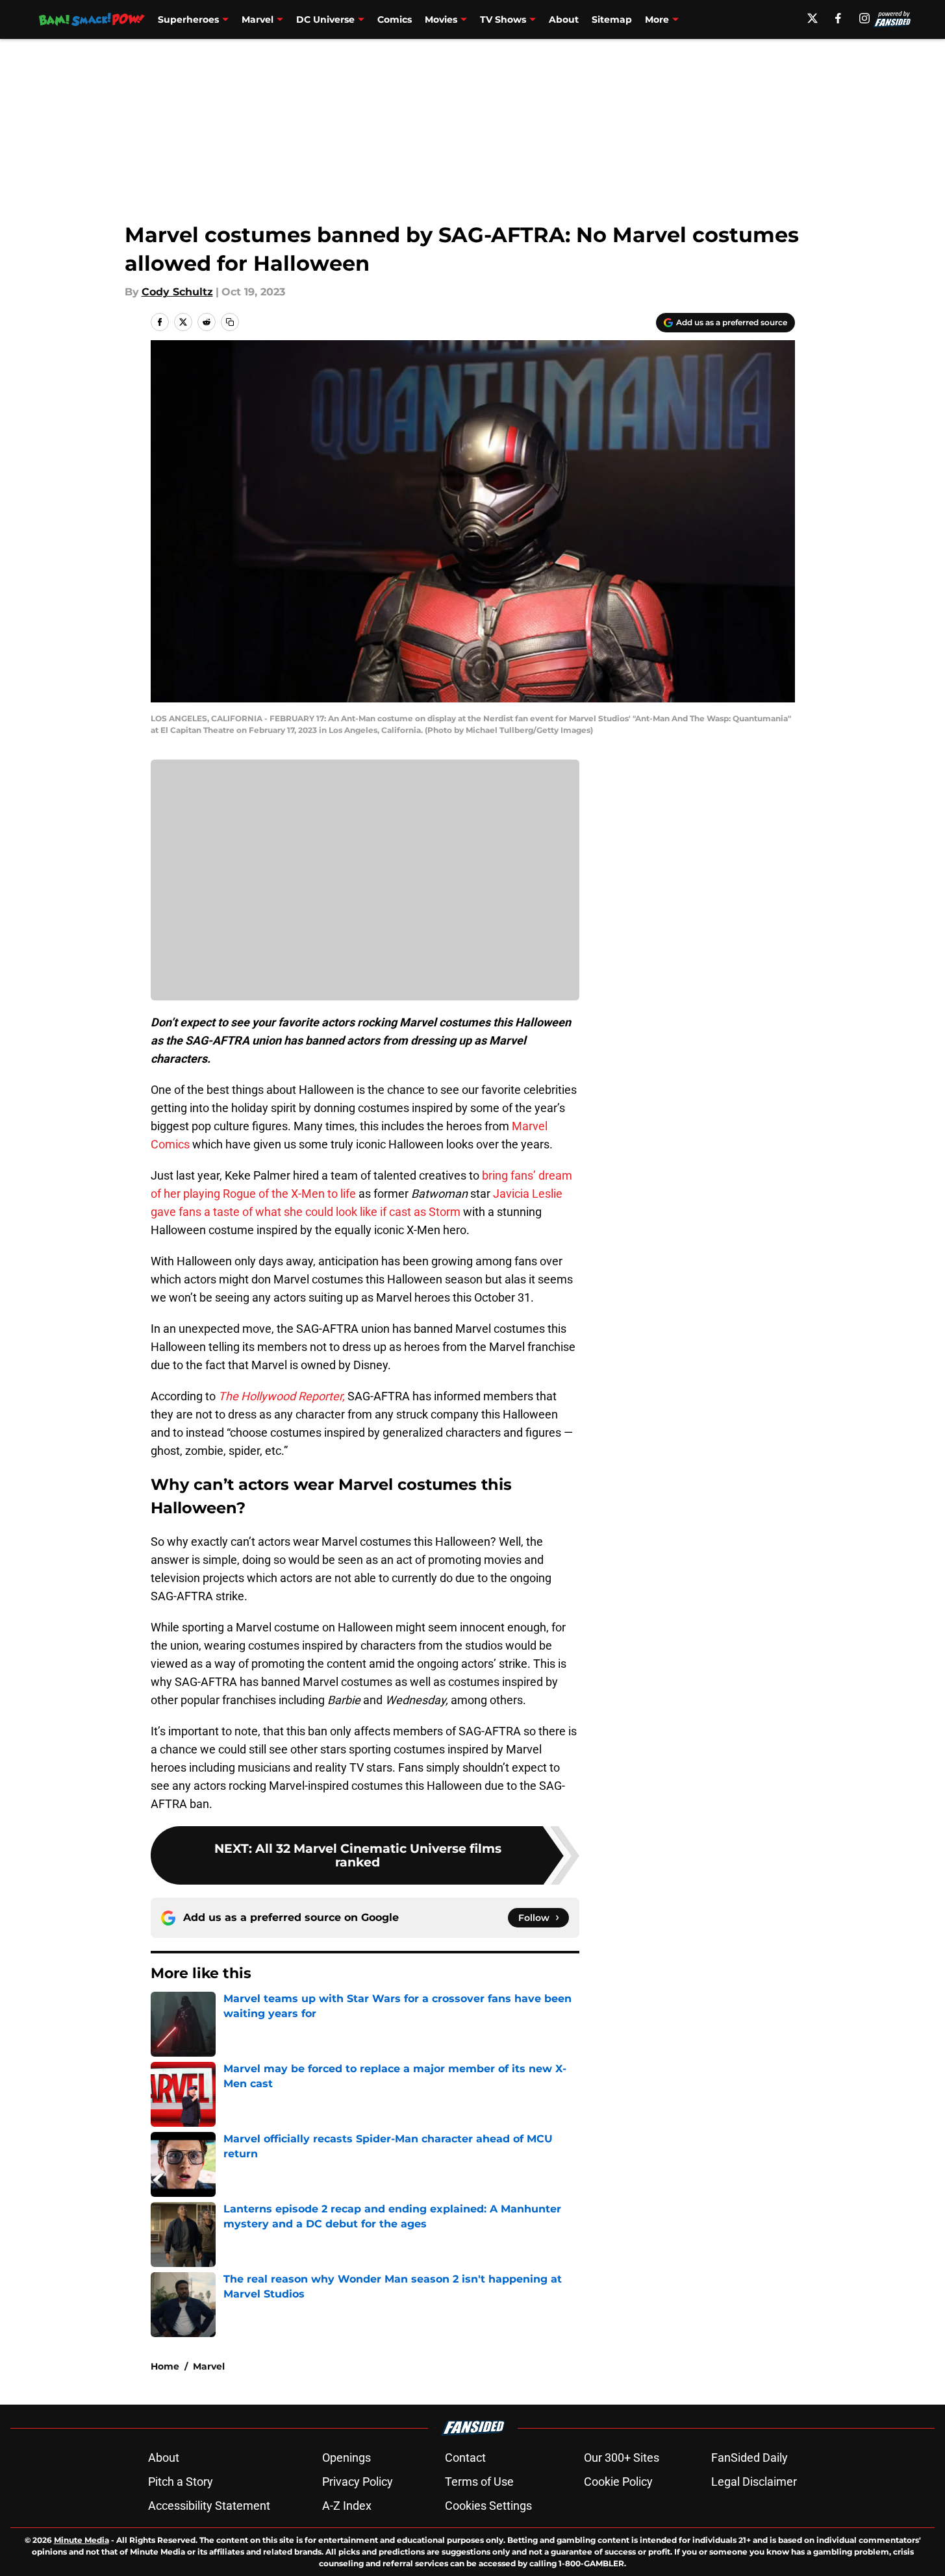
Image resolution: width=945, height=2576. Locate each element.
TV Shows (503, 19)
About (564, 19)
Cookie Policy (618, 2482)
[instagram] (864, 18)
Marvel (258, 19)
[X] (813, 18)
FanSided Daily (750, 2458)
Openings (346, 2458)
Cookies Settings (488, 2506)
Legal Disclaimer (754, 2482)
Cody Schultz (177, 292)
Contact (465, 2458)
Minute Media (82, 2540)
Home (165, 2366)
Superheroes (188, 19)
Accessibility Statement (209, 2506)
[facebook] (838, 18)
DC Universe (325, 19)
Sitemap (612, 19)
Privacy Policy (358, 2482)
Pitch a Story (181, 2482)
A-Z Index (347, 2506)
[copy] (230, 322)
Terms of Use (479, 2482)
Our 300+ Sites (622, 2458)
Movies (441, 19)
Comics (395, 19)
